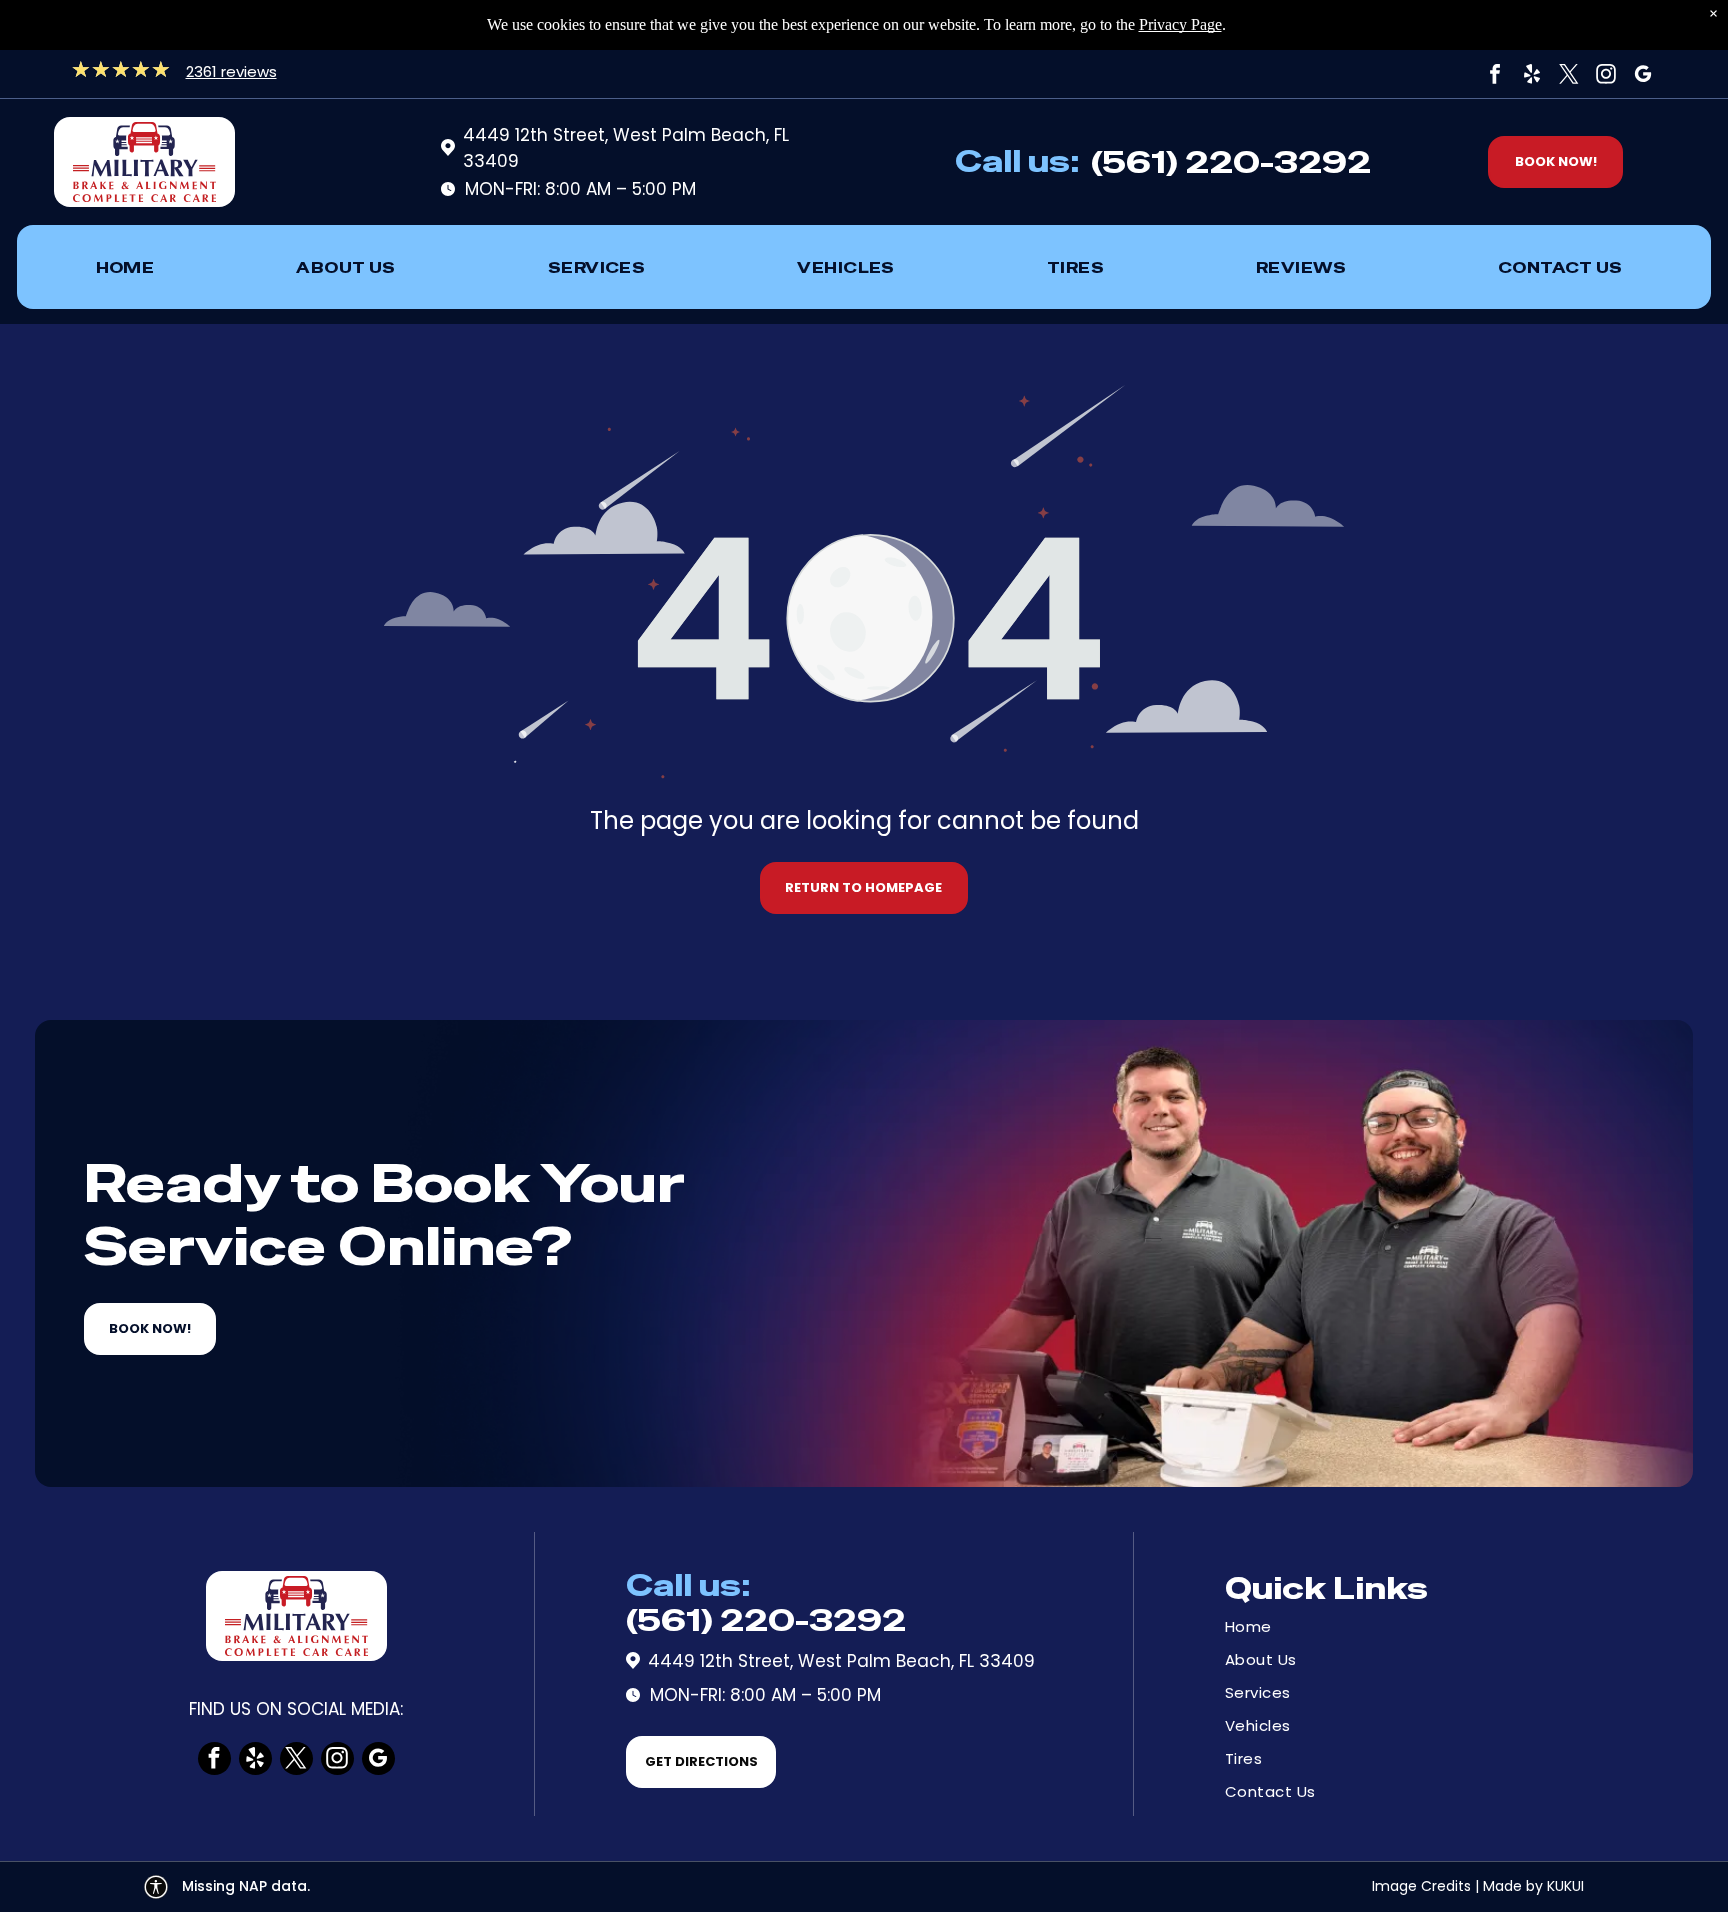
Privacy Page (1180, 24)
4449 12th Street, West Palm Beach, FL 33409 (841, 1661)
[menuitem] (125, 267)
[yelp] (1532, 74)
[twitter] (1569, 74)
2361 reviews (231, 71)
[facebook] (1495, 74)
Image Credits (1421, 1886)
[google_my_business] (1643, 74)
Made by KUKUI (1533, 1886)
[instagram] (1606, 74)
